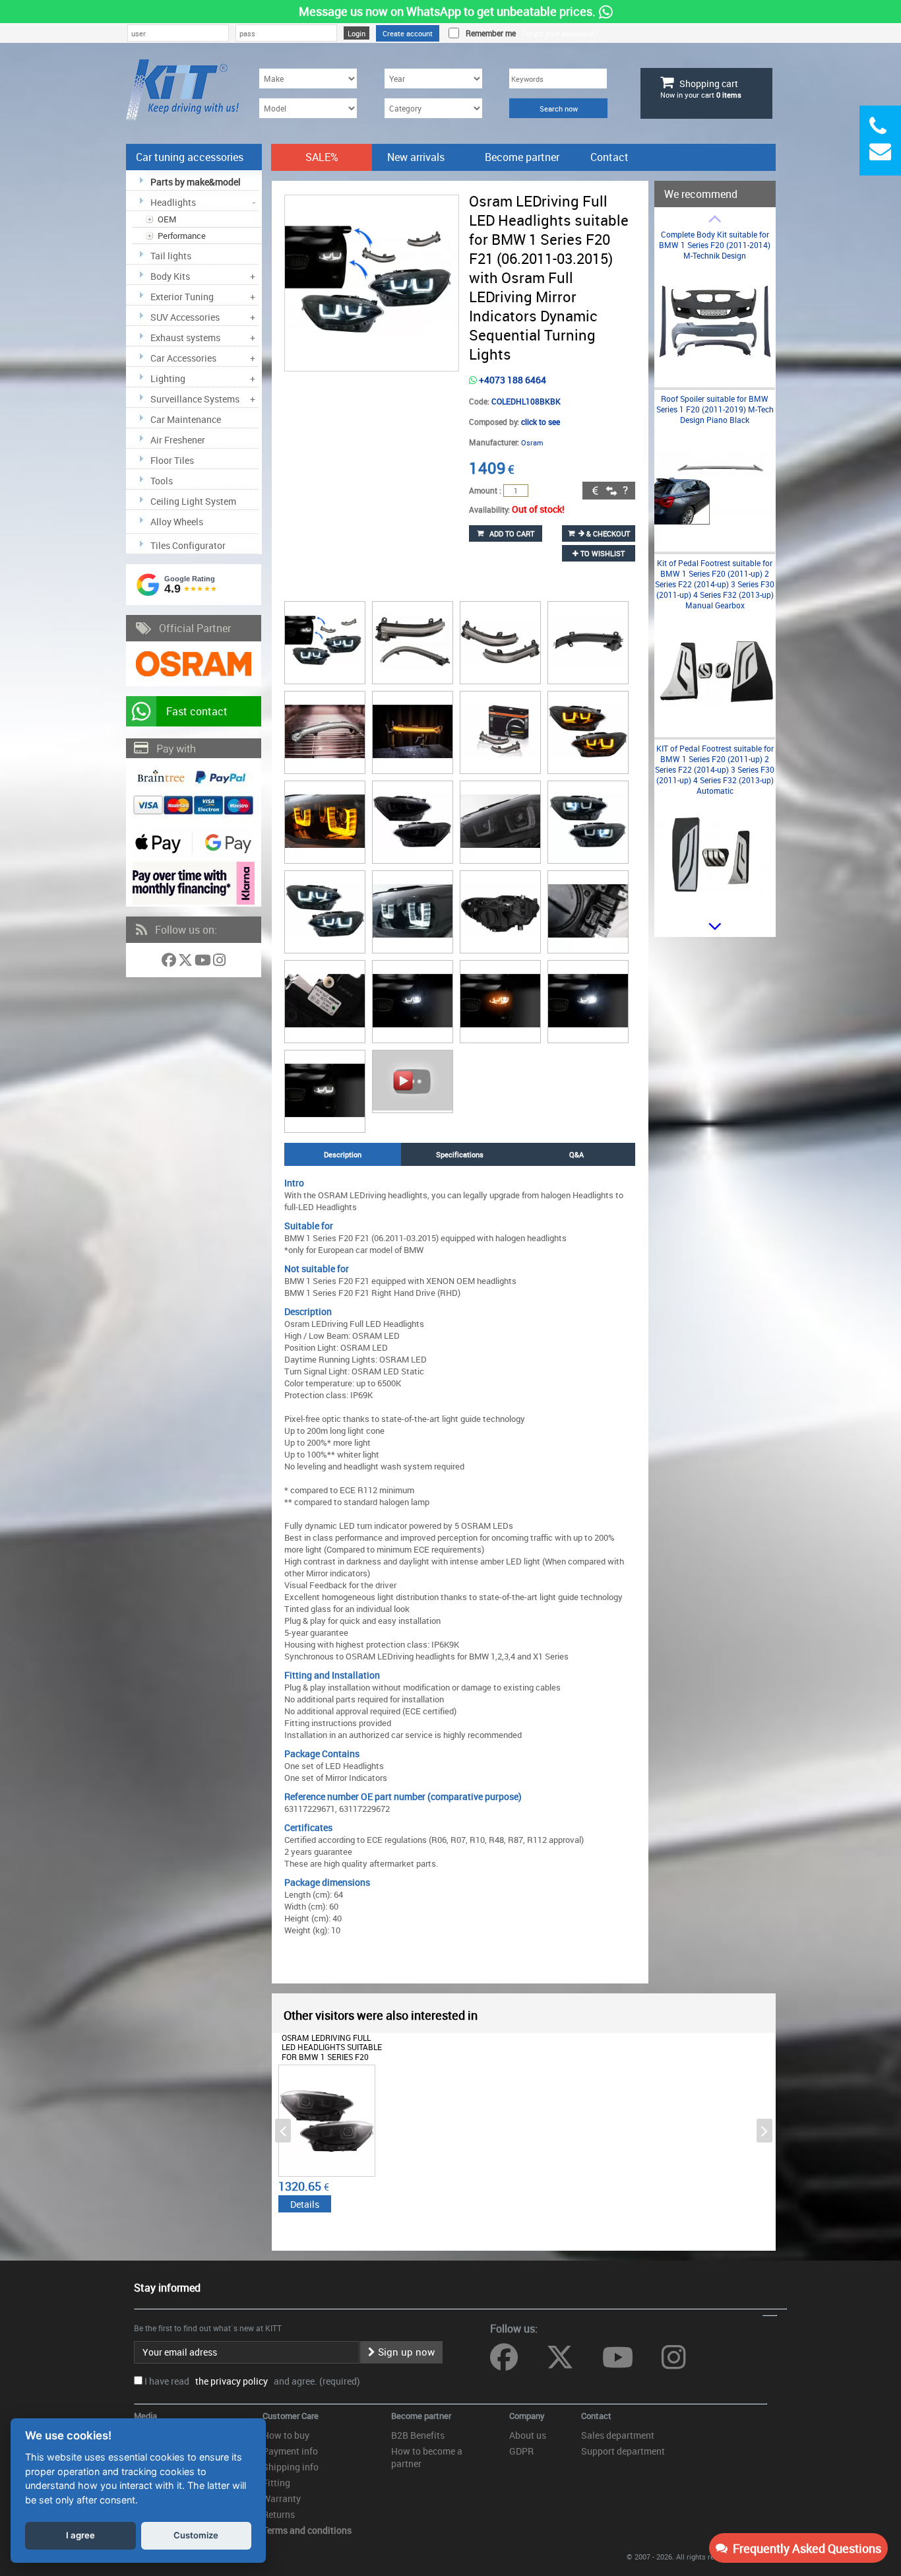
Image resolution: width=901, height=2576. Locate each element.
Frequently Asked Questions (804, 2548)
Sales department (618, 2435)
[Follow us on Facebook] (170, 962)
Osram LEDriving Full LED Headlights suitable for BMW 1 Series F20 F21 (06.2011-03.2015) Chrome (332, 2057)
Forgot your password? (560, 33)
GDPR (521, 2451)
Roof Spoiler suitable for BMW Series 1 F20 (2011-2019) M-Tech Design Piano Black (715, 409)
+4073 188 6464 (512, 380)
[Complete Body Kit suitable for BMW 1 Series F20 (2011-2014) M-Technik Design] (715, 378)
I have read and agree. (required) (252, 2381)
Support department (623, 2451)
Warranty (282, 2498)
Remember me (489, 33)
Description (343, 1154)
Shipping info (291, 2467)
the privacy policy (230, 2381)
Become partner (522, 157)
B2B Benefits (418, 2435)
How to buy (286, 2435)
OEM (167, 219)
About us (528, 2435)
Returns (279, 2514)
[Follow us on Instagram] (219, 962)
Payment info (290, 2451)
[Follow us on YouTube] (204, 962)
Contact (609, 157)
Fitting (276, 2483)
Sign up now (405, 2352)
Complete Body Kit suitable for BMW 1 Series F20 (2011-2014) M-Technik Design (715, 245)
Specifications (460, 1154)
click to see (541, 422)
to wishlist (602, 553)
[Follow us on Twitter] (186, 962)
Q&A (576, 1154)
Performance (182, 236)
